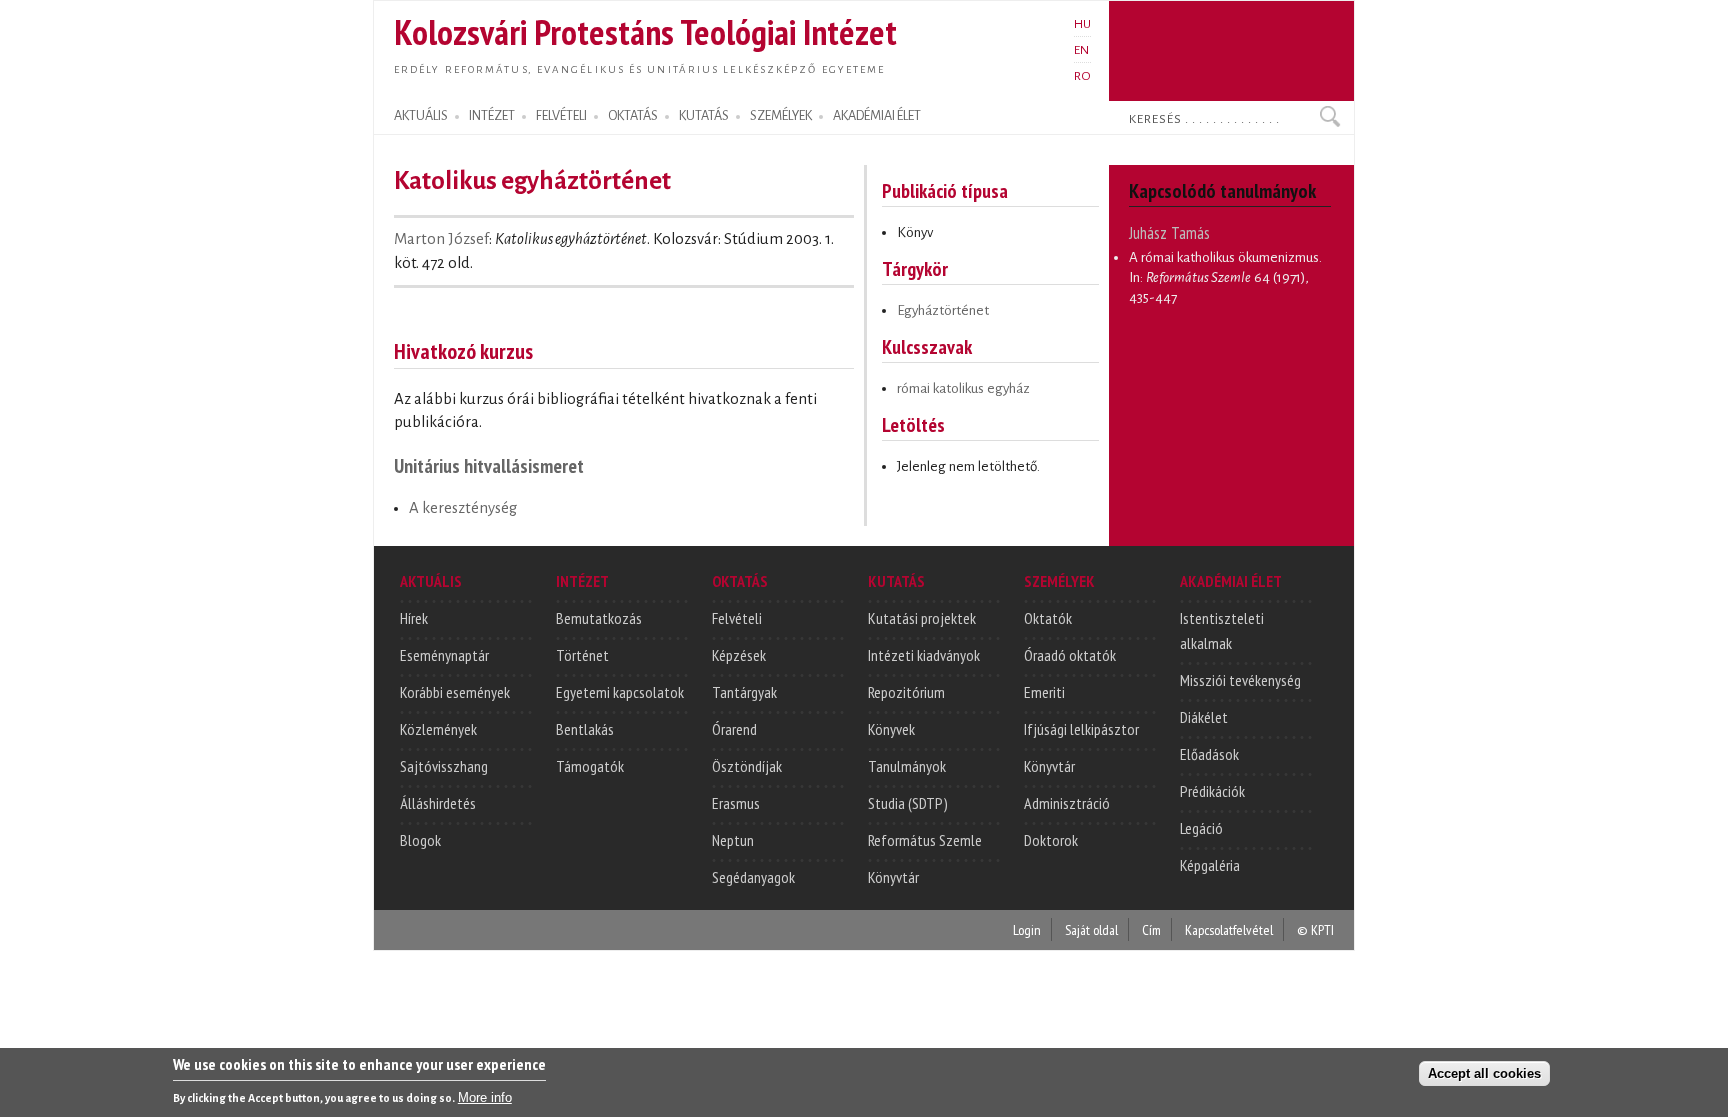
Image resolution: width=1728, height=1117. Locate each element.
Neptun (733, 840)
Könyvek (891, 729)
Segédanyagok (753, 877)
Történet (582, 655)
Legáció (1201, 828)
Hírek (414, 618)
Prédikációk (1212, 791)
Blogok (420, 840)
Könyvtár (893, 877)
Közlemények (438, 729)
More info (485, 1097)
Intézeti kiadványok (924, 655)
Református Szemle (925, 840)
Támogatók (590, 766)
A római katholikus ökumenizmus (1224, 257)
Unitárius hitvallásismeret (489, 465)
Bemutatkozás (599, 618)
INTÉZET (492, 116)
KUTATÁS (704, 116)
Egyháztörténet (943, 310)
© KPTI (1315, 929)
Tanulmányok (907, 766)
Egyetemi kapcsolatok (620, 692)
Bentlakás (585, 729)
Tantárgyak (744, 692)
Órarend (734, 729)
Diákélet (1204, 717)
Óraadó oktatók (1070, 655)
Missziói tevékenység (1240, 680)
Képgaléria (1210, 865)
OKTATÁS (633, 116)
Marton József (441, 239)
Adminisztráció (1067, 803)
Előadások (1209, 754)
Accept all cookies (1484, 1073)
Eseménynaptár (444, 655)
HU (1082, 24)
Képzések (739, 655)
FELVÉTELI (561, 116)
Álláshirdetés (438, 803)
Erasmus (736, 803)
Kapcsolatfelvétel (1229, 929)
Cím (1151, 929)
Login (1027, 929)
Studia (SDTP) (908, 803)
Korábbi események (455, 692)
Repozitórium (906, 692)
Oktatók (1048, 618)
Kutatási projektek (922, 618)
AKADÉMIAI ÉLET (877, 116)
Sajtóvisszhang (444, 766)
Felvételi (737, 618)
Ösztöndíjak (747, 766)
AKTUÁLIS (421, 116)
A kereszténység (463, 508)
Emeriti (1044, 692)
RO (1082, 76)
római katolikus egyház (963, 388)
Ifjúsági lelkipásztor (1081, 729)
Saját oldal (1091, 929)
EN (1081, 50)
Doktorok (1051, 840)
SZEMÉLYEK (781, 116)
